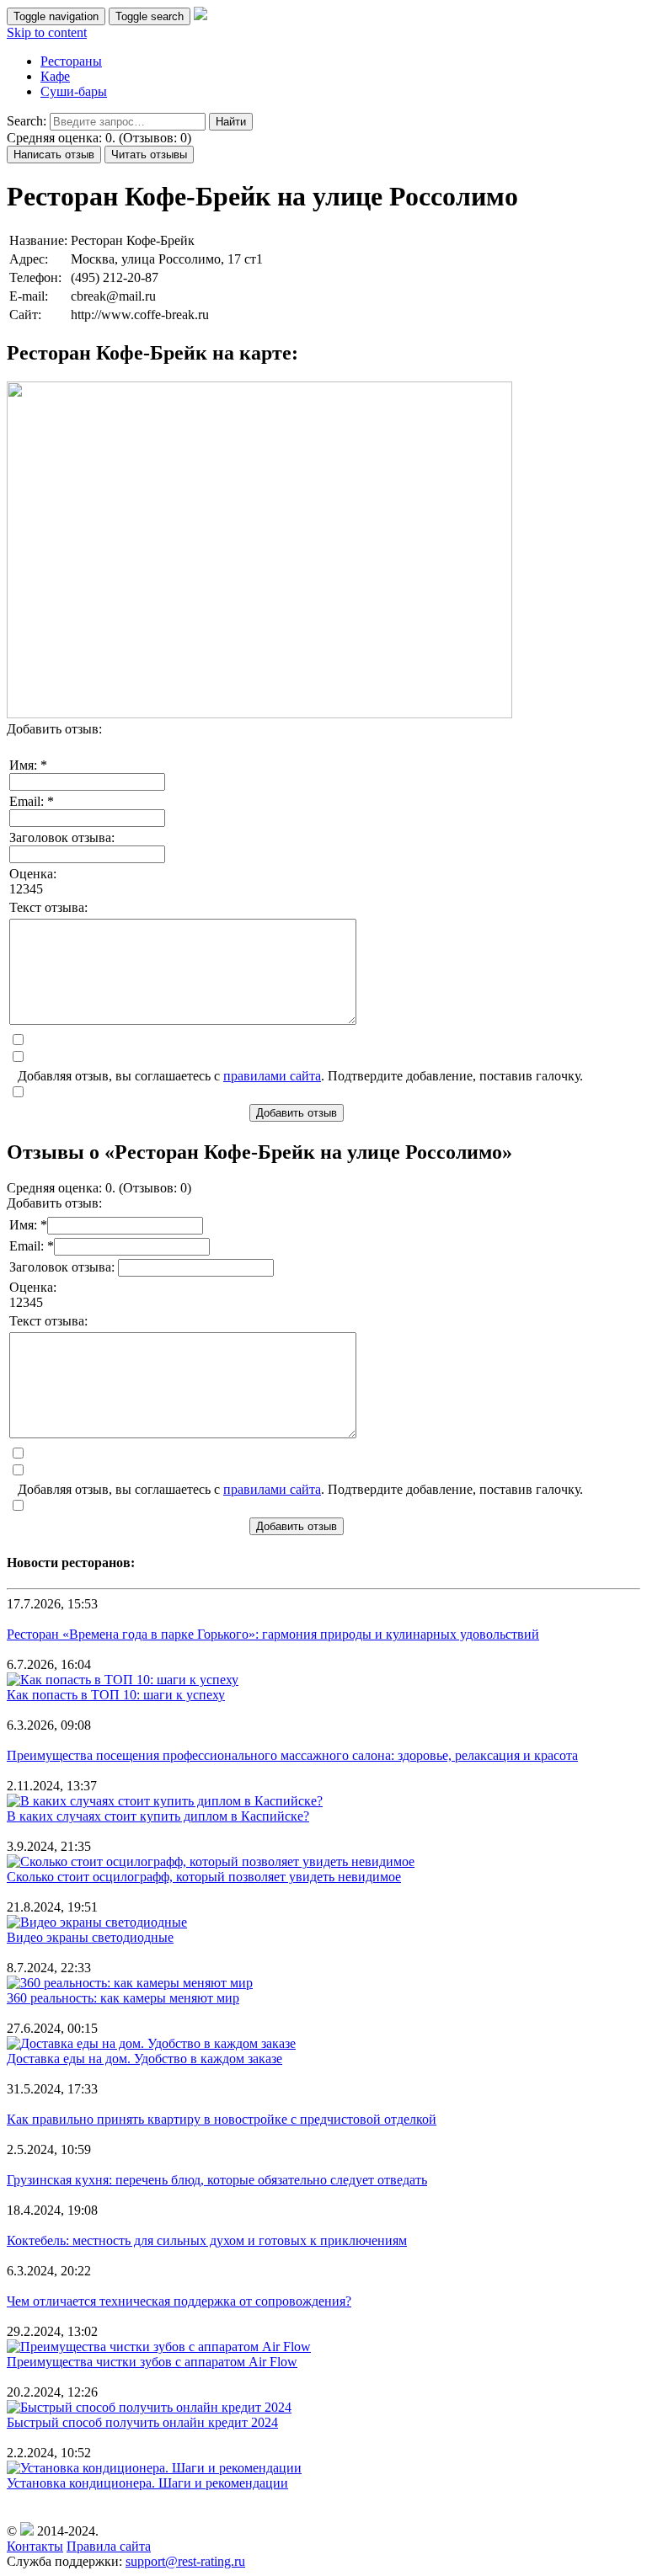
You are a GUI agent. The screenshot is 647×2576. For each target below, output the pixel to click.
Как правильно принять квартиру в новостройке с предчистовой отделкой (222, 2119)
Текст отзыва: (48, 907)
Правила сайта (109, 2546)
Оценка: (33, 874)
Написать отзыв (54, 155)
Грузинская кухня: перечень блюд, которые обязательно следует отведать (217, 2180)
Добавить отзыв (297, 1113)
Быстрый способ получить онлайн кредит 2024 (142, 2422)
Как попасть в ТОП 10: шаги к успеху (116, 1695)
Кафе (55, 76)
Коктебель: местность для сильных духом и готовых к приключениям (207, 2240)
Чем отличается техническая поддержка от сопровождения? (179, 2301)
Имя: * (28, 765)
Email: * (32, 801)
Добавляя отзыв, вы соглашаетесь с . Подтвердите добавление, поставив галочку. (300, 1076)
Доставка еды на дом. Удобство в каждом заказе (144, 2059)
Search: (27, 121)
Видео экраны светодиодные (90, 1937)
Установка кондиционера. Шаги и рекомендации (147, 2483)
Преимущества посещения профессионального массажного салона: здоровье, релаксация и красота (292, 1755)
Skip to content (47, 32)
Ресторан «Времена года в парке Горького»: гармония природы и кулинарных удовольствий (273, 1634)
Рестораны (71, 61)
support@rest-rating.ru (185, 2561)
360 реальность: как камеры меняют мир (123, 1998)
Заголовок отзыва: (62, 837)
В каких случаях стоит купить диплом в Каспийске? (158, 1816)
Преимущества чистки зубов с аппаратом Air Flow (152, 2362)
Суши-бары (74, 91)
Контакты (35, 2546)
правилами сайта (272, 1076)
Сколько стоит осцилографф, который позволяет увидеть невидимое (204, 1877)
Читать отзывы (149, 155)
